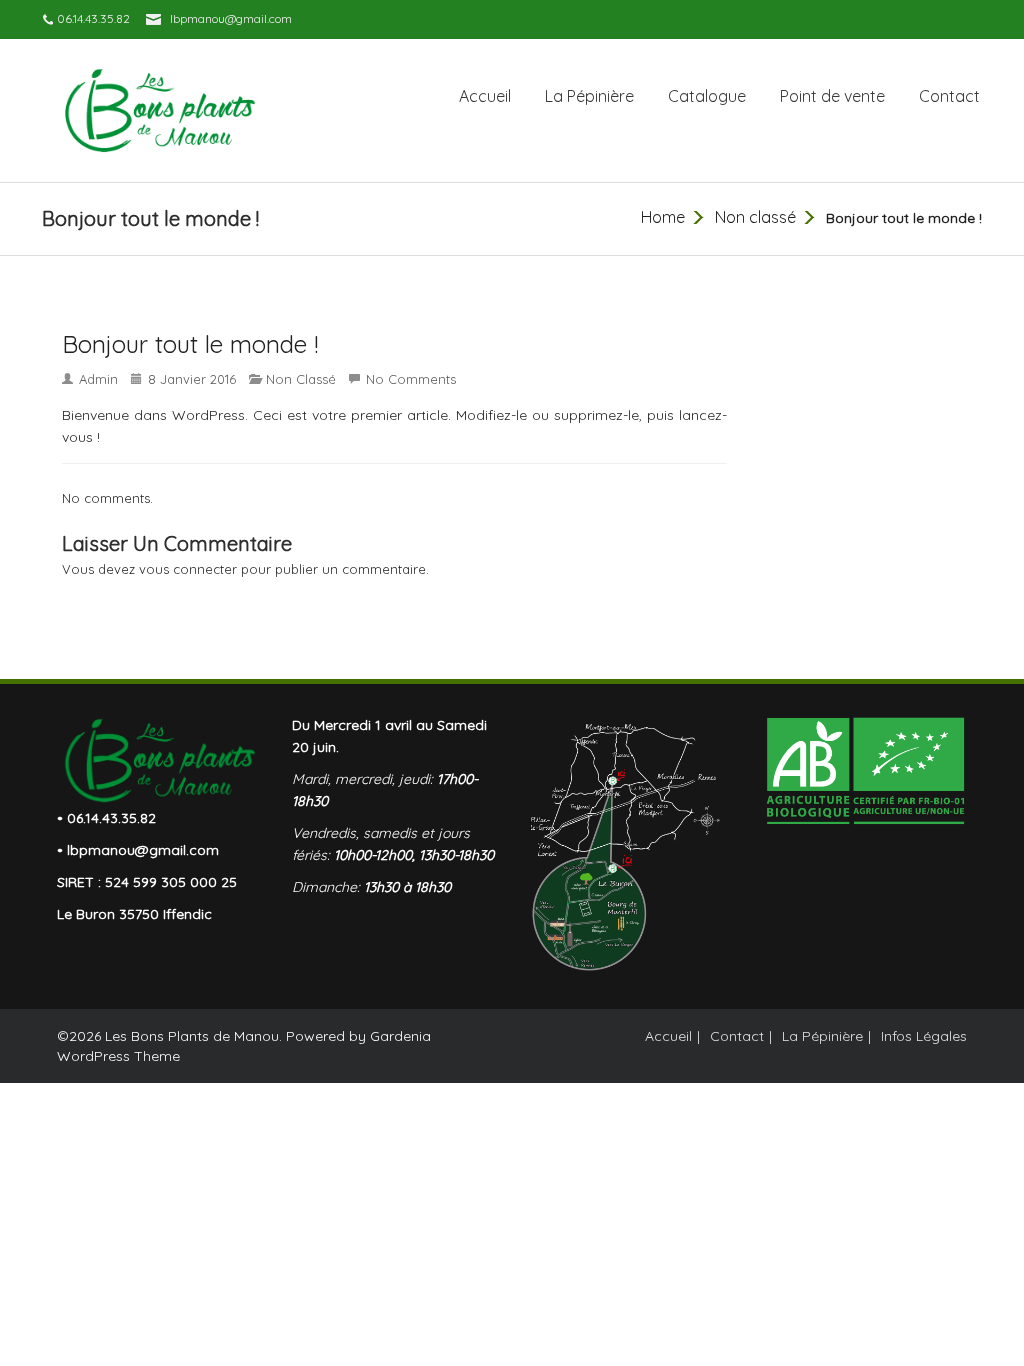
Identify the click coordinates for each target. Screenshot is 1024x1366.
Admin (98, 379)
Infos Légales (924, 1036)
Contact (949, 96)
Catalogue (707, 96)
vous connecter (188, 569)
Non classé (755, 217)
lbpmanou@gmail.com (231, 18)
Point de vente (832, 96)
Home (663, 217)
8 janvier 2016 (192, 379)
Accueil (485, 96)
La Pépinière (589, 96)
